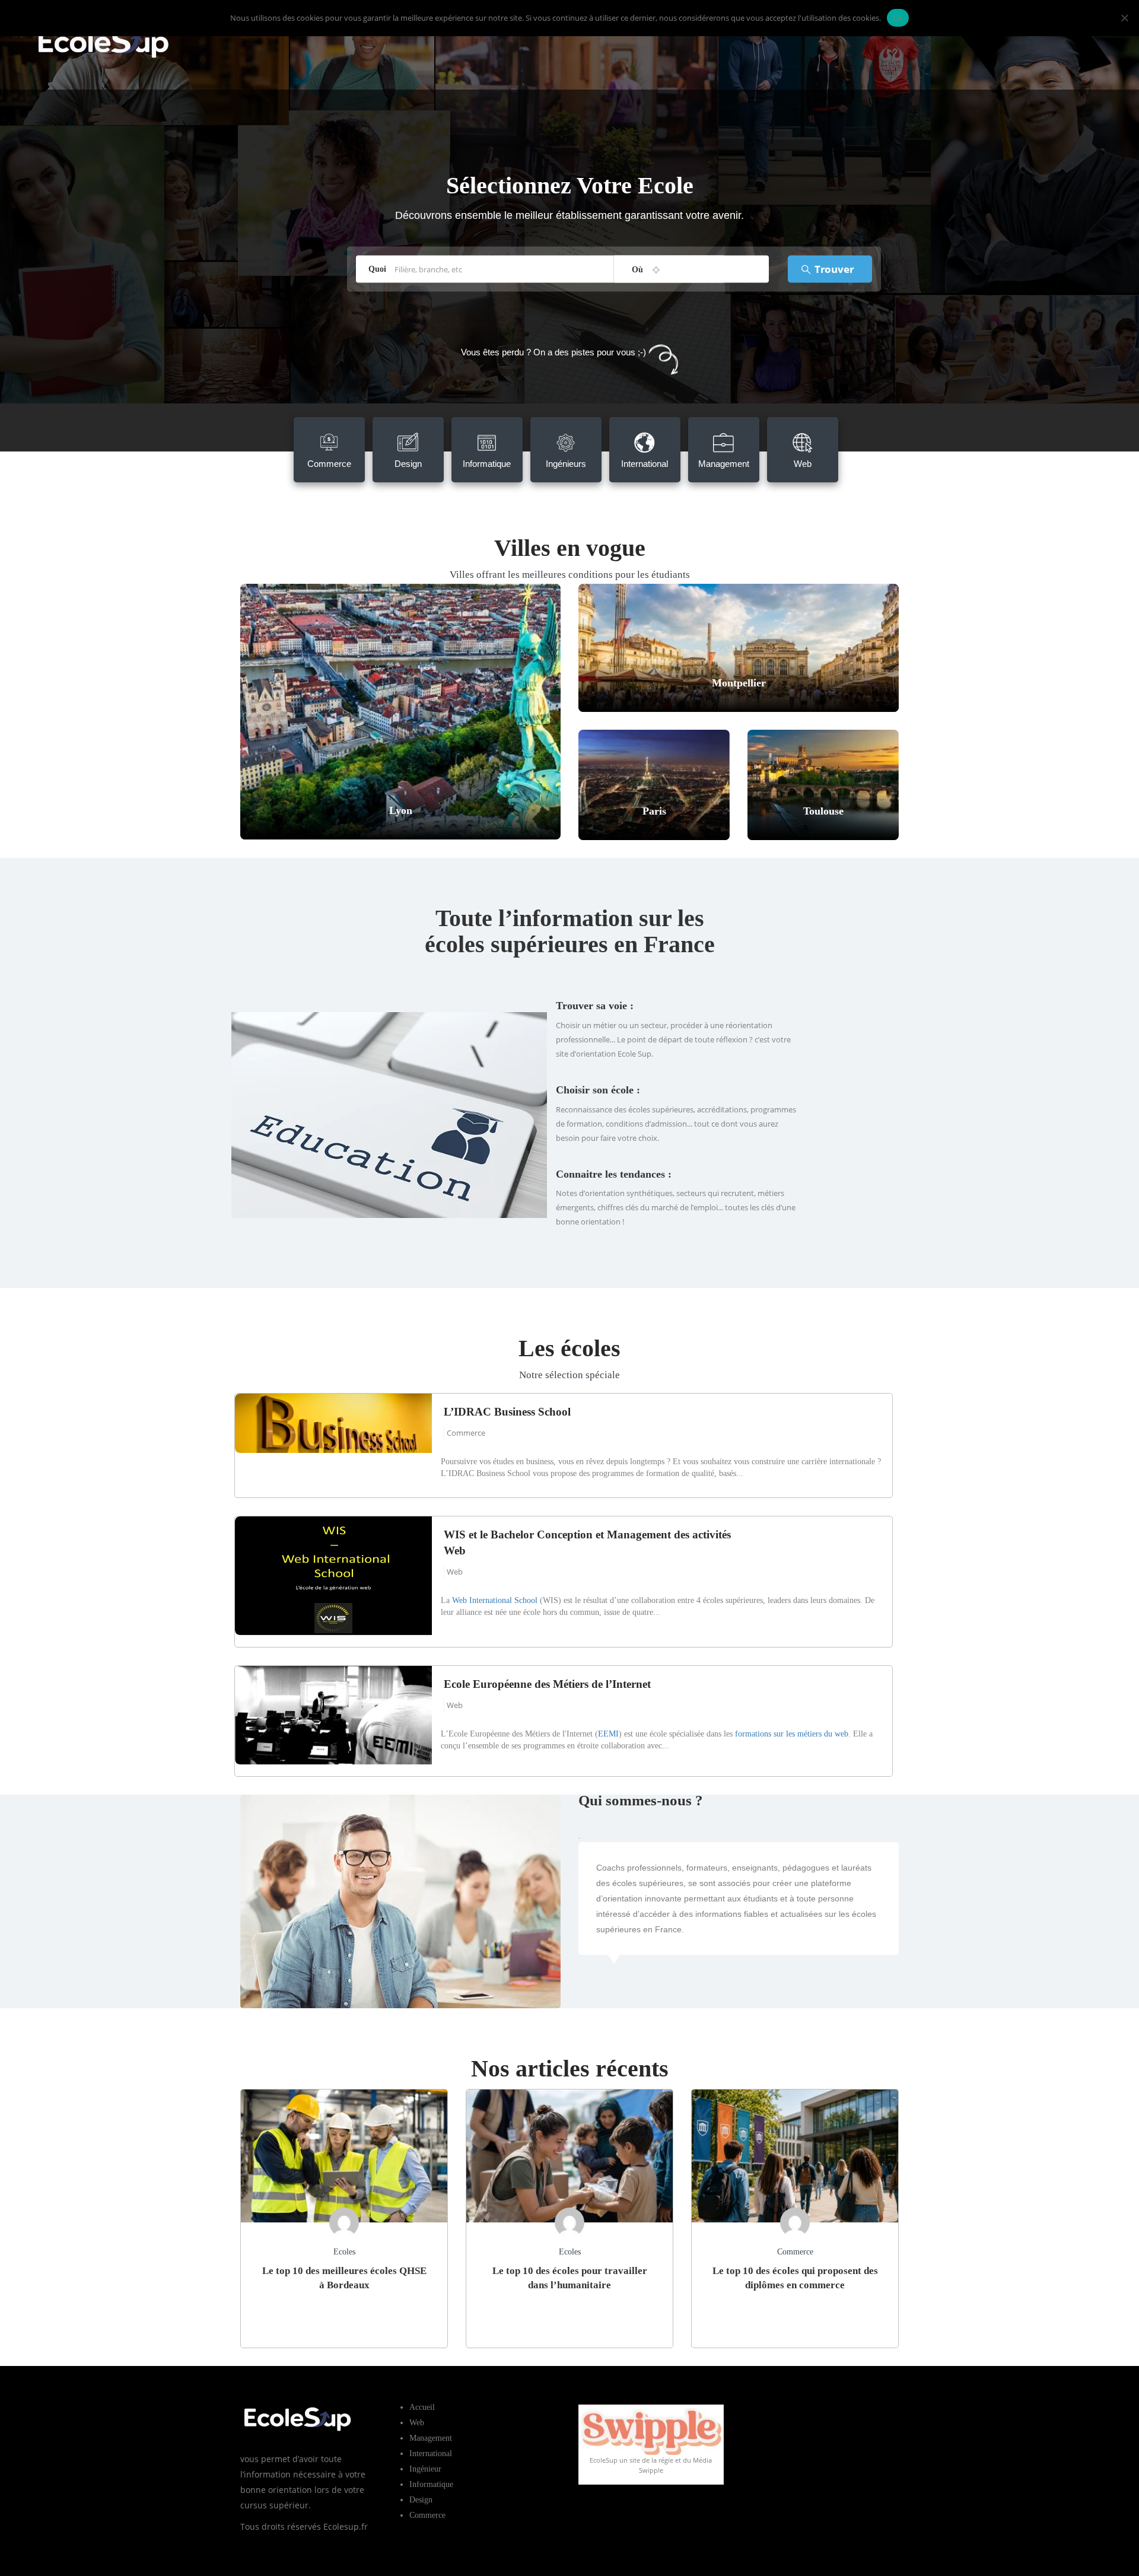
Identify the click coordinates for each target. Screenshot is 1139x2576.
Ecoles (344, 2252)
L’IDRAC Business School (507, 1412)
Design (421, 2500)
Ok (898, 18)
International (431, 2453)
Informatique (431, 2484)
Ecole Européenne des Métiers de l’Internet (547, 1684)
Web (455, 1572)
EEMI (608, 1734)
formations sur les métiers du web (792, 1734)
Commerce (466, 1433)
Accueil (422, 2407)
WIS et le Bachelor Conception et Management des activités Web (587, 1543)
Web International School (495, 1600)
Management (431, 2438)
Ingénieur (425, 2469)
